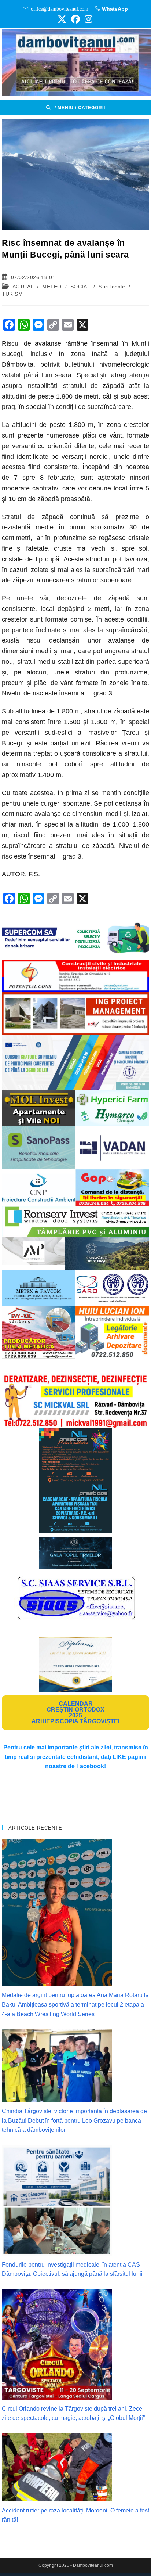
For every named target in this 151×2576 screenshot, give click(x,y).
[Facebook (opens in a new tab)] (75, 19)
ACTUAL (23, 287)
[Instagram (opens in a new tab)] (87, 19)
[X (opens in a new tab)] (62, 19)
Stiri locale (112, 287)
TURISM (12, 294)
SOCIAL (80, 287)
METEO (52, 287)
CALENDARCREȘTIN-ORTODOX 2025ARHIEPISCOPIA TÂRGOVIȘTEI (75, 1712)
